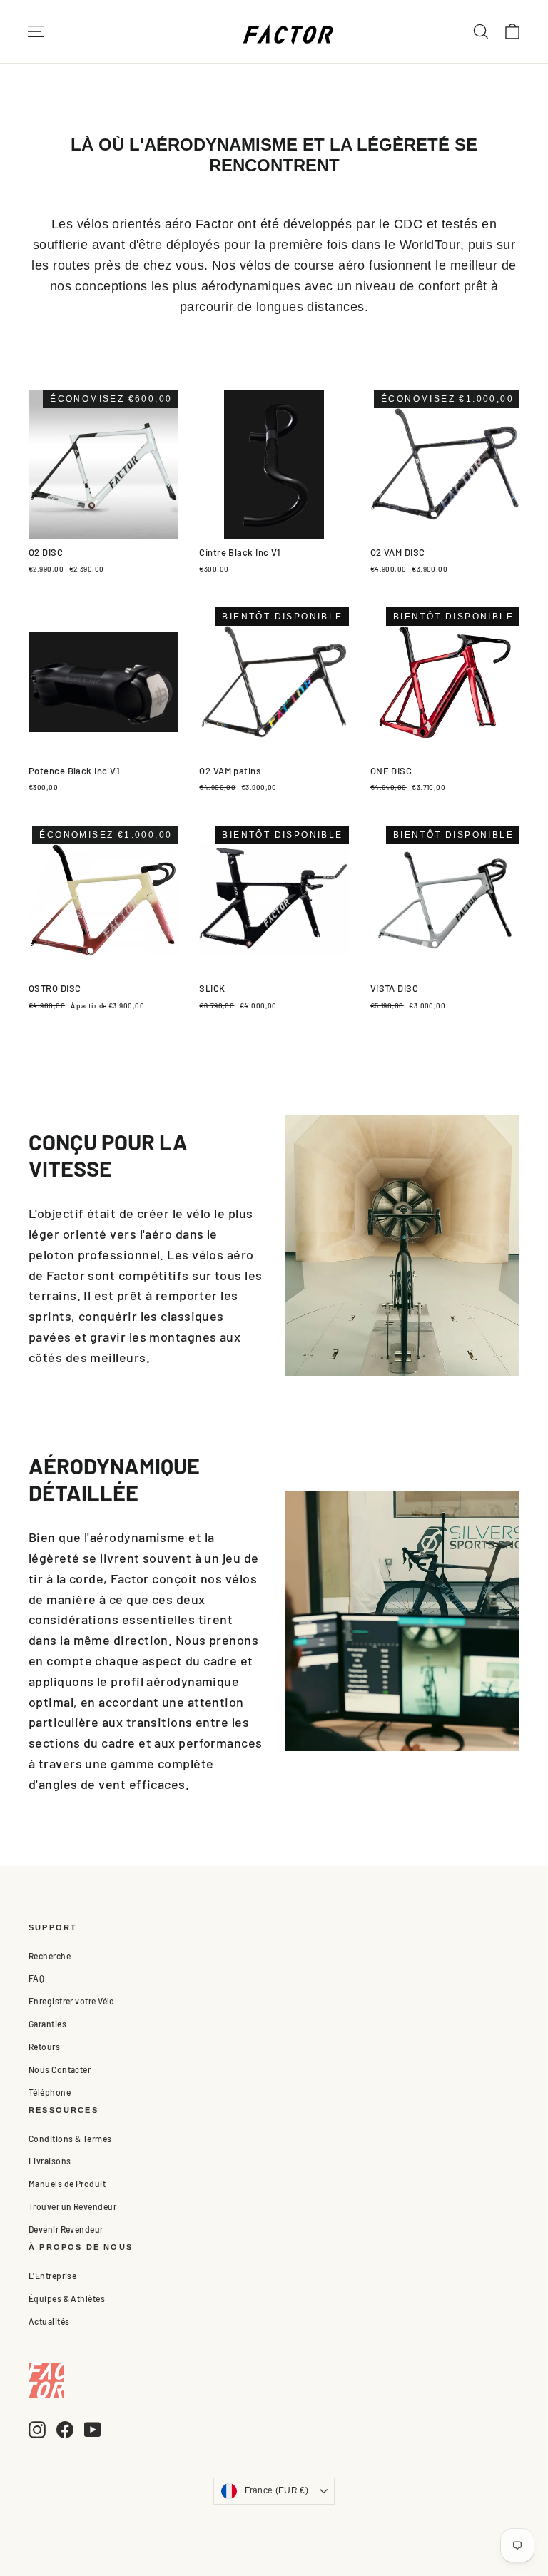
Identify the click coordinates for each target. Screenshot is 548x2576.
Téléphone (50, 2092)
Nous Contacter (60, 2069)
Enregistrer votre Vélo (72, 2001)
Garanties (47, 2024)
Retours (44, 2047)
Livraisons (50, 2161)
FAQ (36, 1978)
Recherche (50, 1956)
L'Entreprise (52, 2276)
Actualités (49, 2321)
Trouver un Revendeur (72, 2206)
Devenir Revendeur (66, 2229)
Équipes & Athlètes (67, 2298)
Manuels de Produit (67, 2184)
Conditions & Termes (70, 2139)
